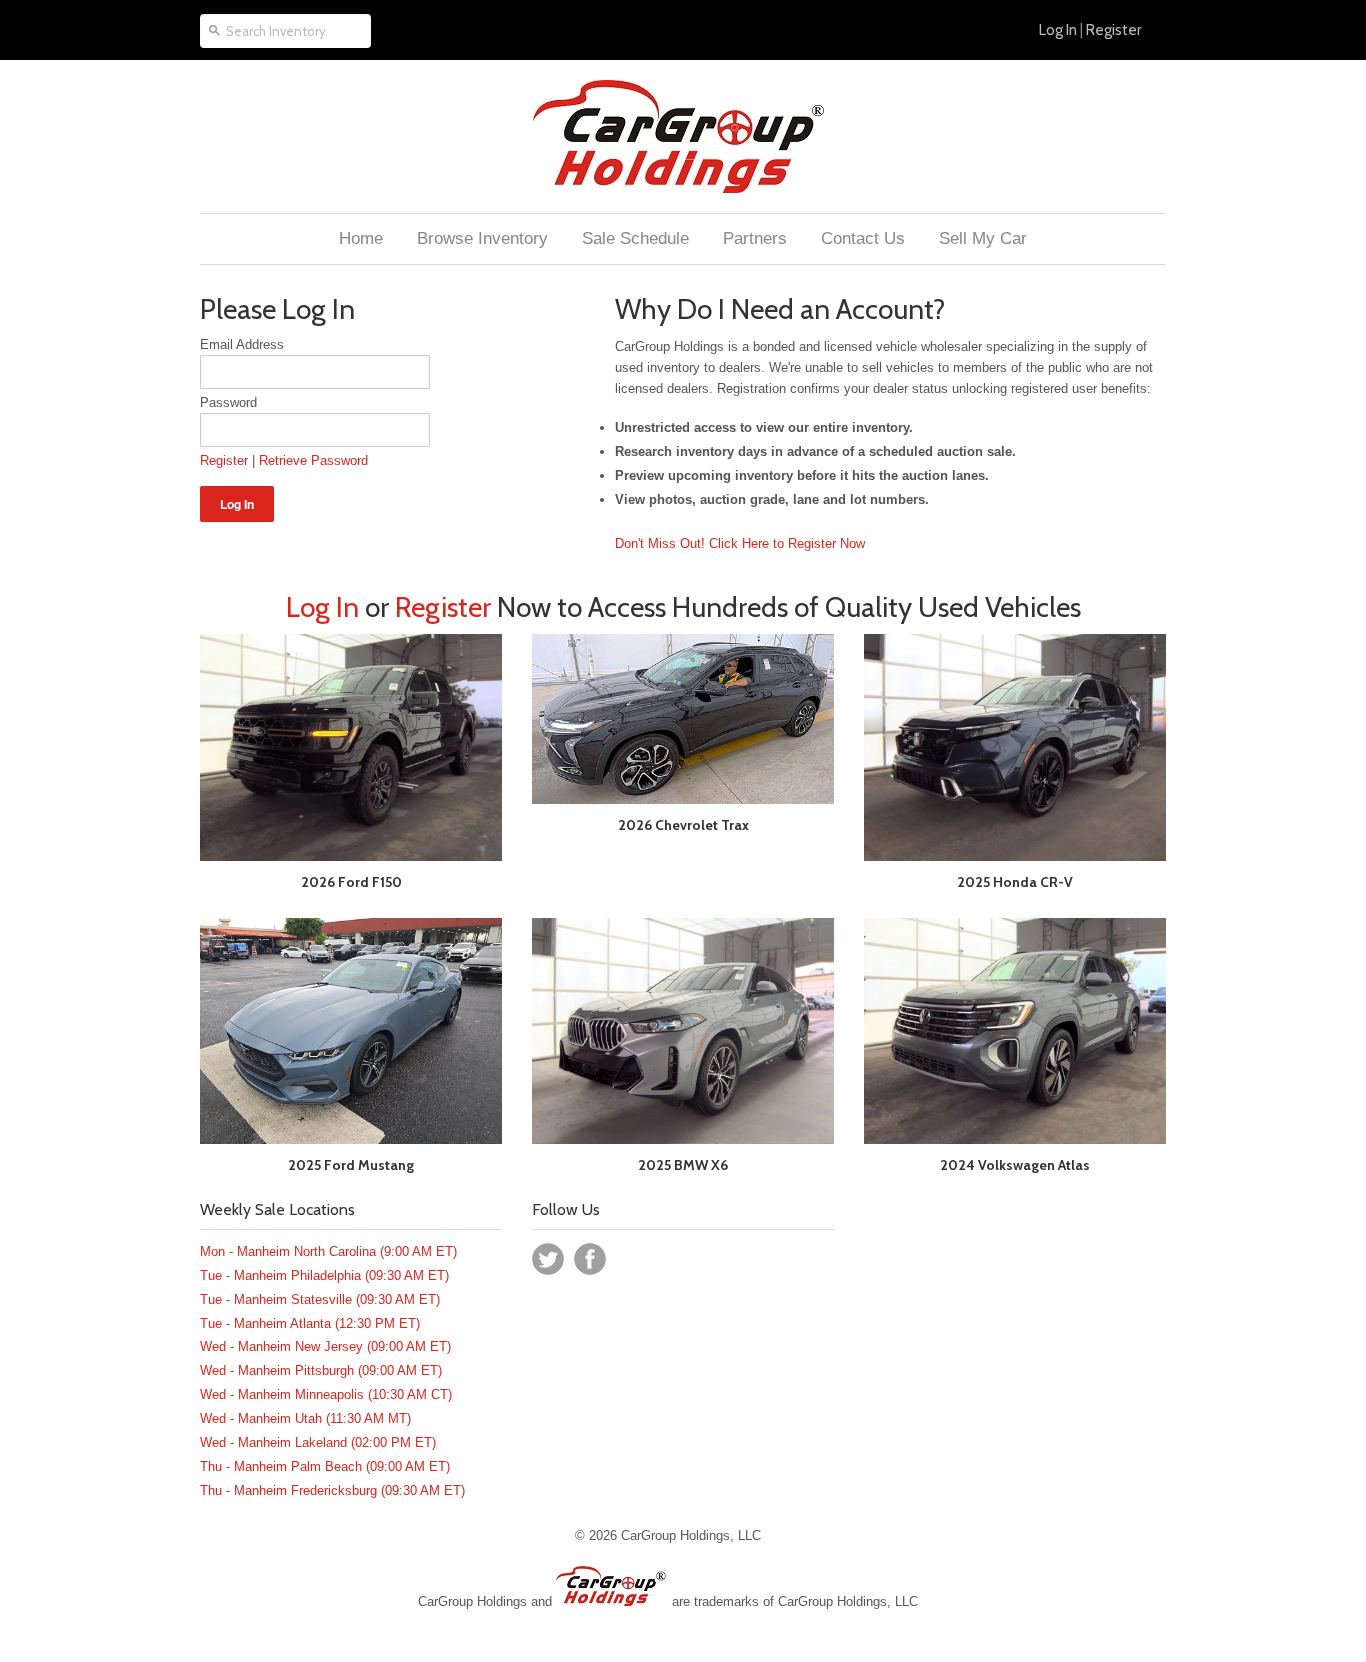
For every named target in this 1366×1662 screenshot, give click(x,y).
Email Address (242, 344)
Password (228, 402)
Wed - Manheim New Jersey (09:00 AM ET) (325, 1346)
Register (1113, 30)
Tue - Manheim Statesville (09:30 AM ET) (320, 1299)
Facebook (590, 1259)
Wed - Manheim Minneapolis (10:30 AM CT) (326, 1394)
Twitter (548, 1259)
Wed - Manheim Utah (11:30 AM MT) (305, 1418)
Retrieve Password (313, 460)
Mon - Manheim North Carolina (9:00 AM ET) (328, 1251)
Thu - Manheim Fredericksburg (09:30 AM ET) (332, 1490)
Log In (1058, 30)
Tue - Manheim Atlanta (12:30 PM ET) (310, 1323)
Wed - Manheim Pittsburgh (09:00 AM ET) (321, 1370)
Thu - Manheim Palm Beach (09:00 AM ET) (325, 1466)
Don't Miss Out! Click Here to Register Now (740, 543)
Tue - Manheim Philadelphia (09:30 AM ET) (324, 1275)
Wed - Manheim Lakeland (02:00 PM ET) (318, 1442)
